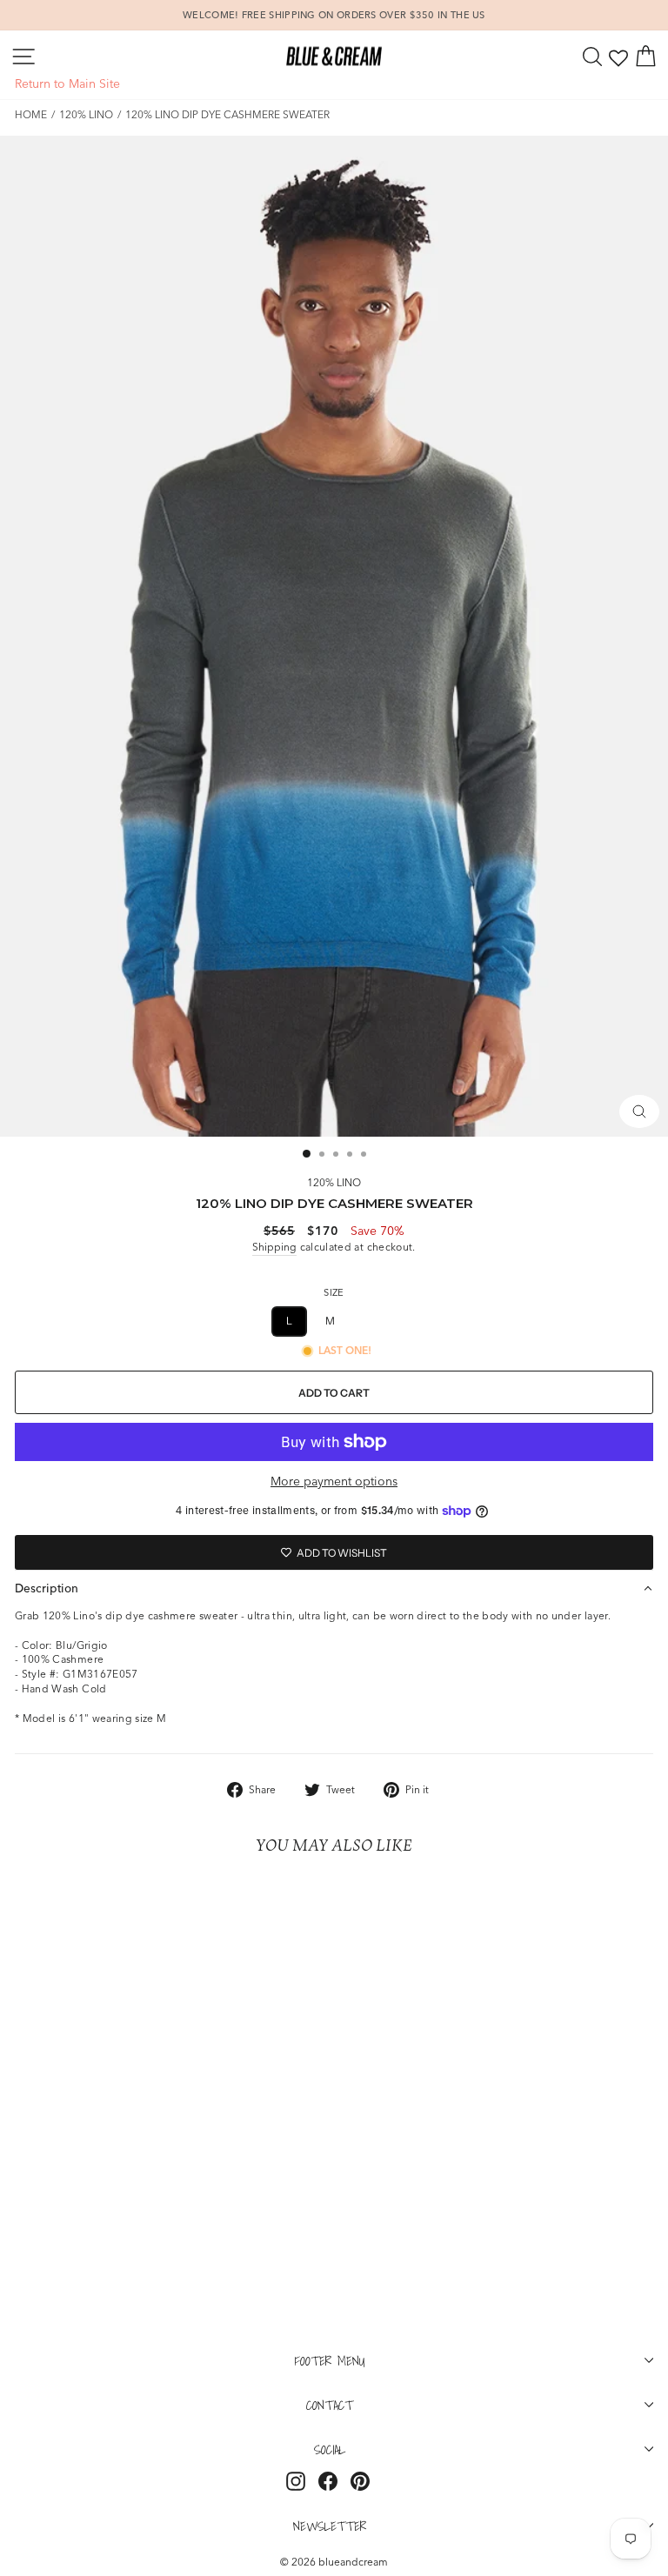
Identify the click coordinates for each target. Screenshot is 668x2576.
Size (334, 1292)
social (330, 2449)
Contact (330, 2405)
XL (376, 1321)
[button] (334, 1588)
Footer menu (330, 2360)
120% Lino (86, 114)
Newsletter (330, 2526)
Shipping (274, 1247)
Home (31, 114)
